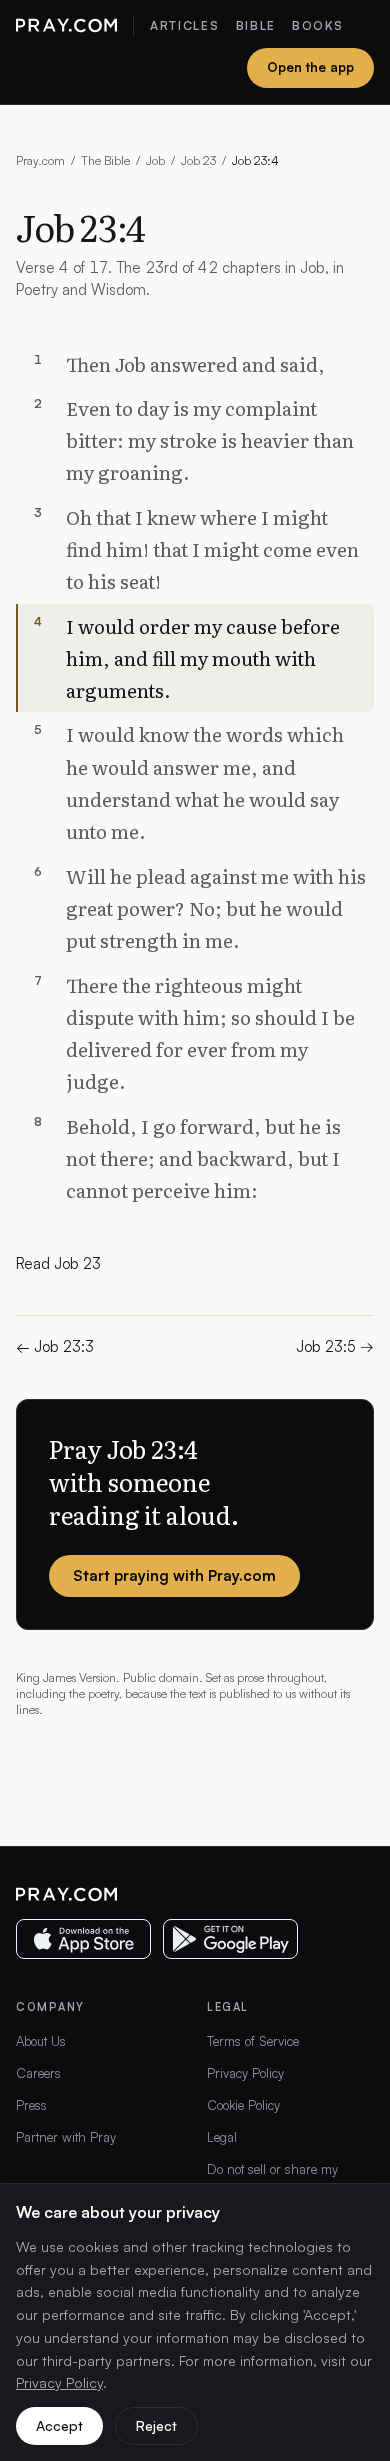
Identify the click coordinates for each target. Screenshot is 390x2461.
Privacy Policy (245, 2073)
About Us (41, 2041)
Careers (38, 2073)
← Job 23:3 (55, 1346)
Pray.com (40, 160)
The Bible (105, 160)
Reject (156, 2425)
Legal (222, 2137)
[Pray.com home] (66, 26)
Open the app (310, 67)
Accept (59, 2425)
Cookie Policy (243, 2105)
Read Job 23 (58, 1263)
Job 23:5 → (335, 1346)
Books (317, 25)
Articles (184, 25)
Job (155, 160)
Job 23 (198, 160)
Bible (256, 25)
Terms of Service (253, 2041)
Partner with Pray (66, 2137)
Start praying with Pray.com (174, 1575)
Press (31, 2105)
